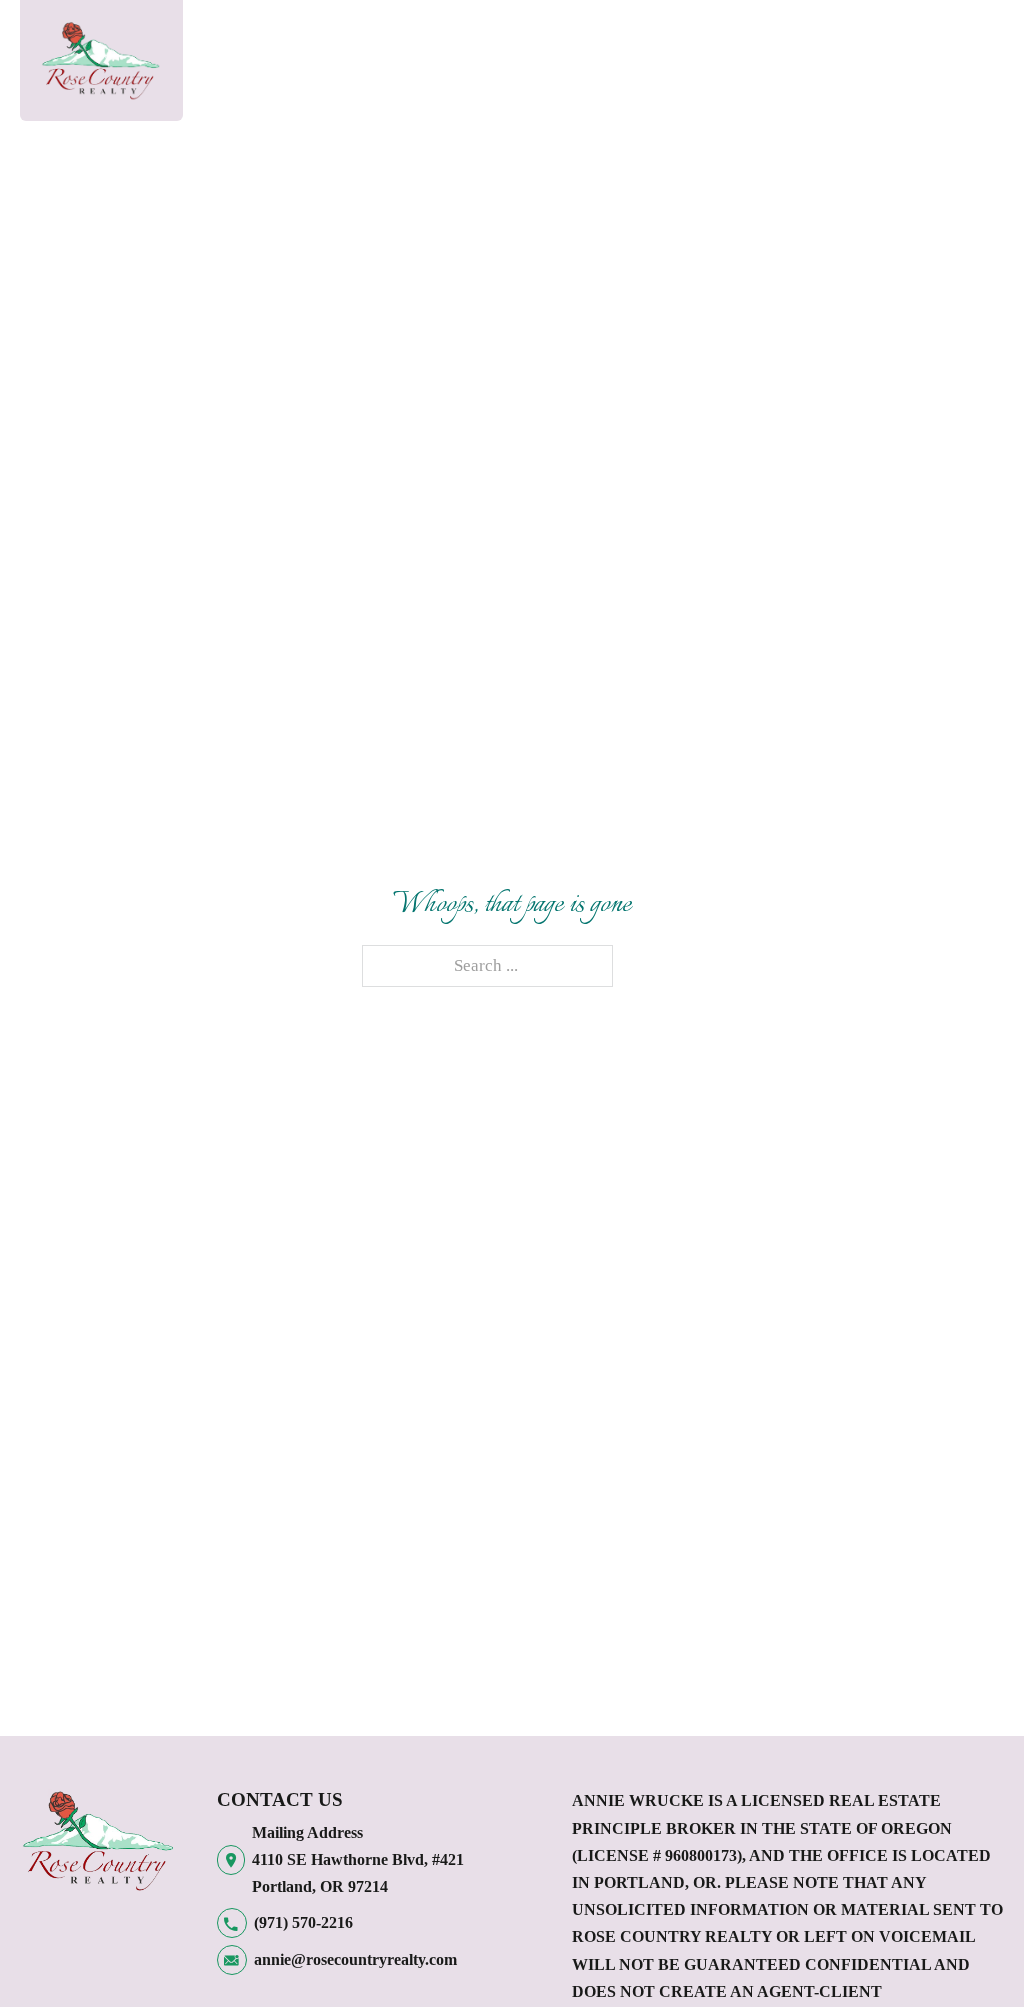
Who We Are (427, 64)
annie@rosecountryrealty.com (355, 1959)
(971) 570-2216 (303, 1922)
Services (522, 35)
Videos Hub (341, 50)
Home (250, 35)
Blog (863, 35)
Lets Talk (784, 50)
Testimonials (662, 35)
